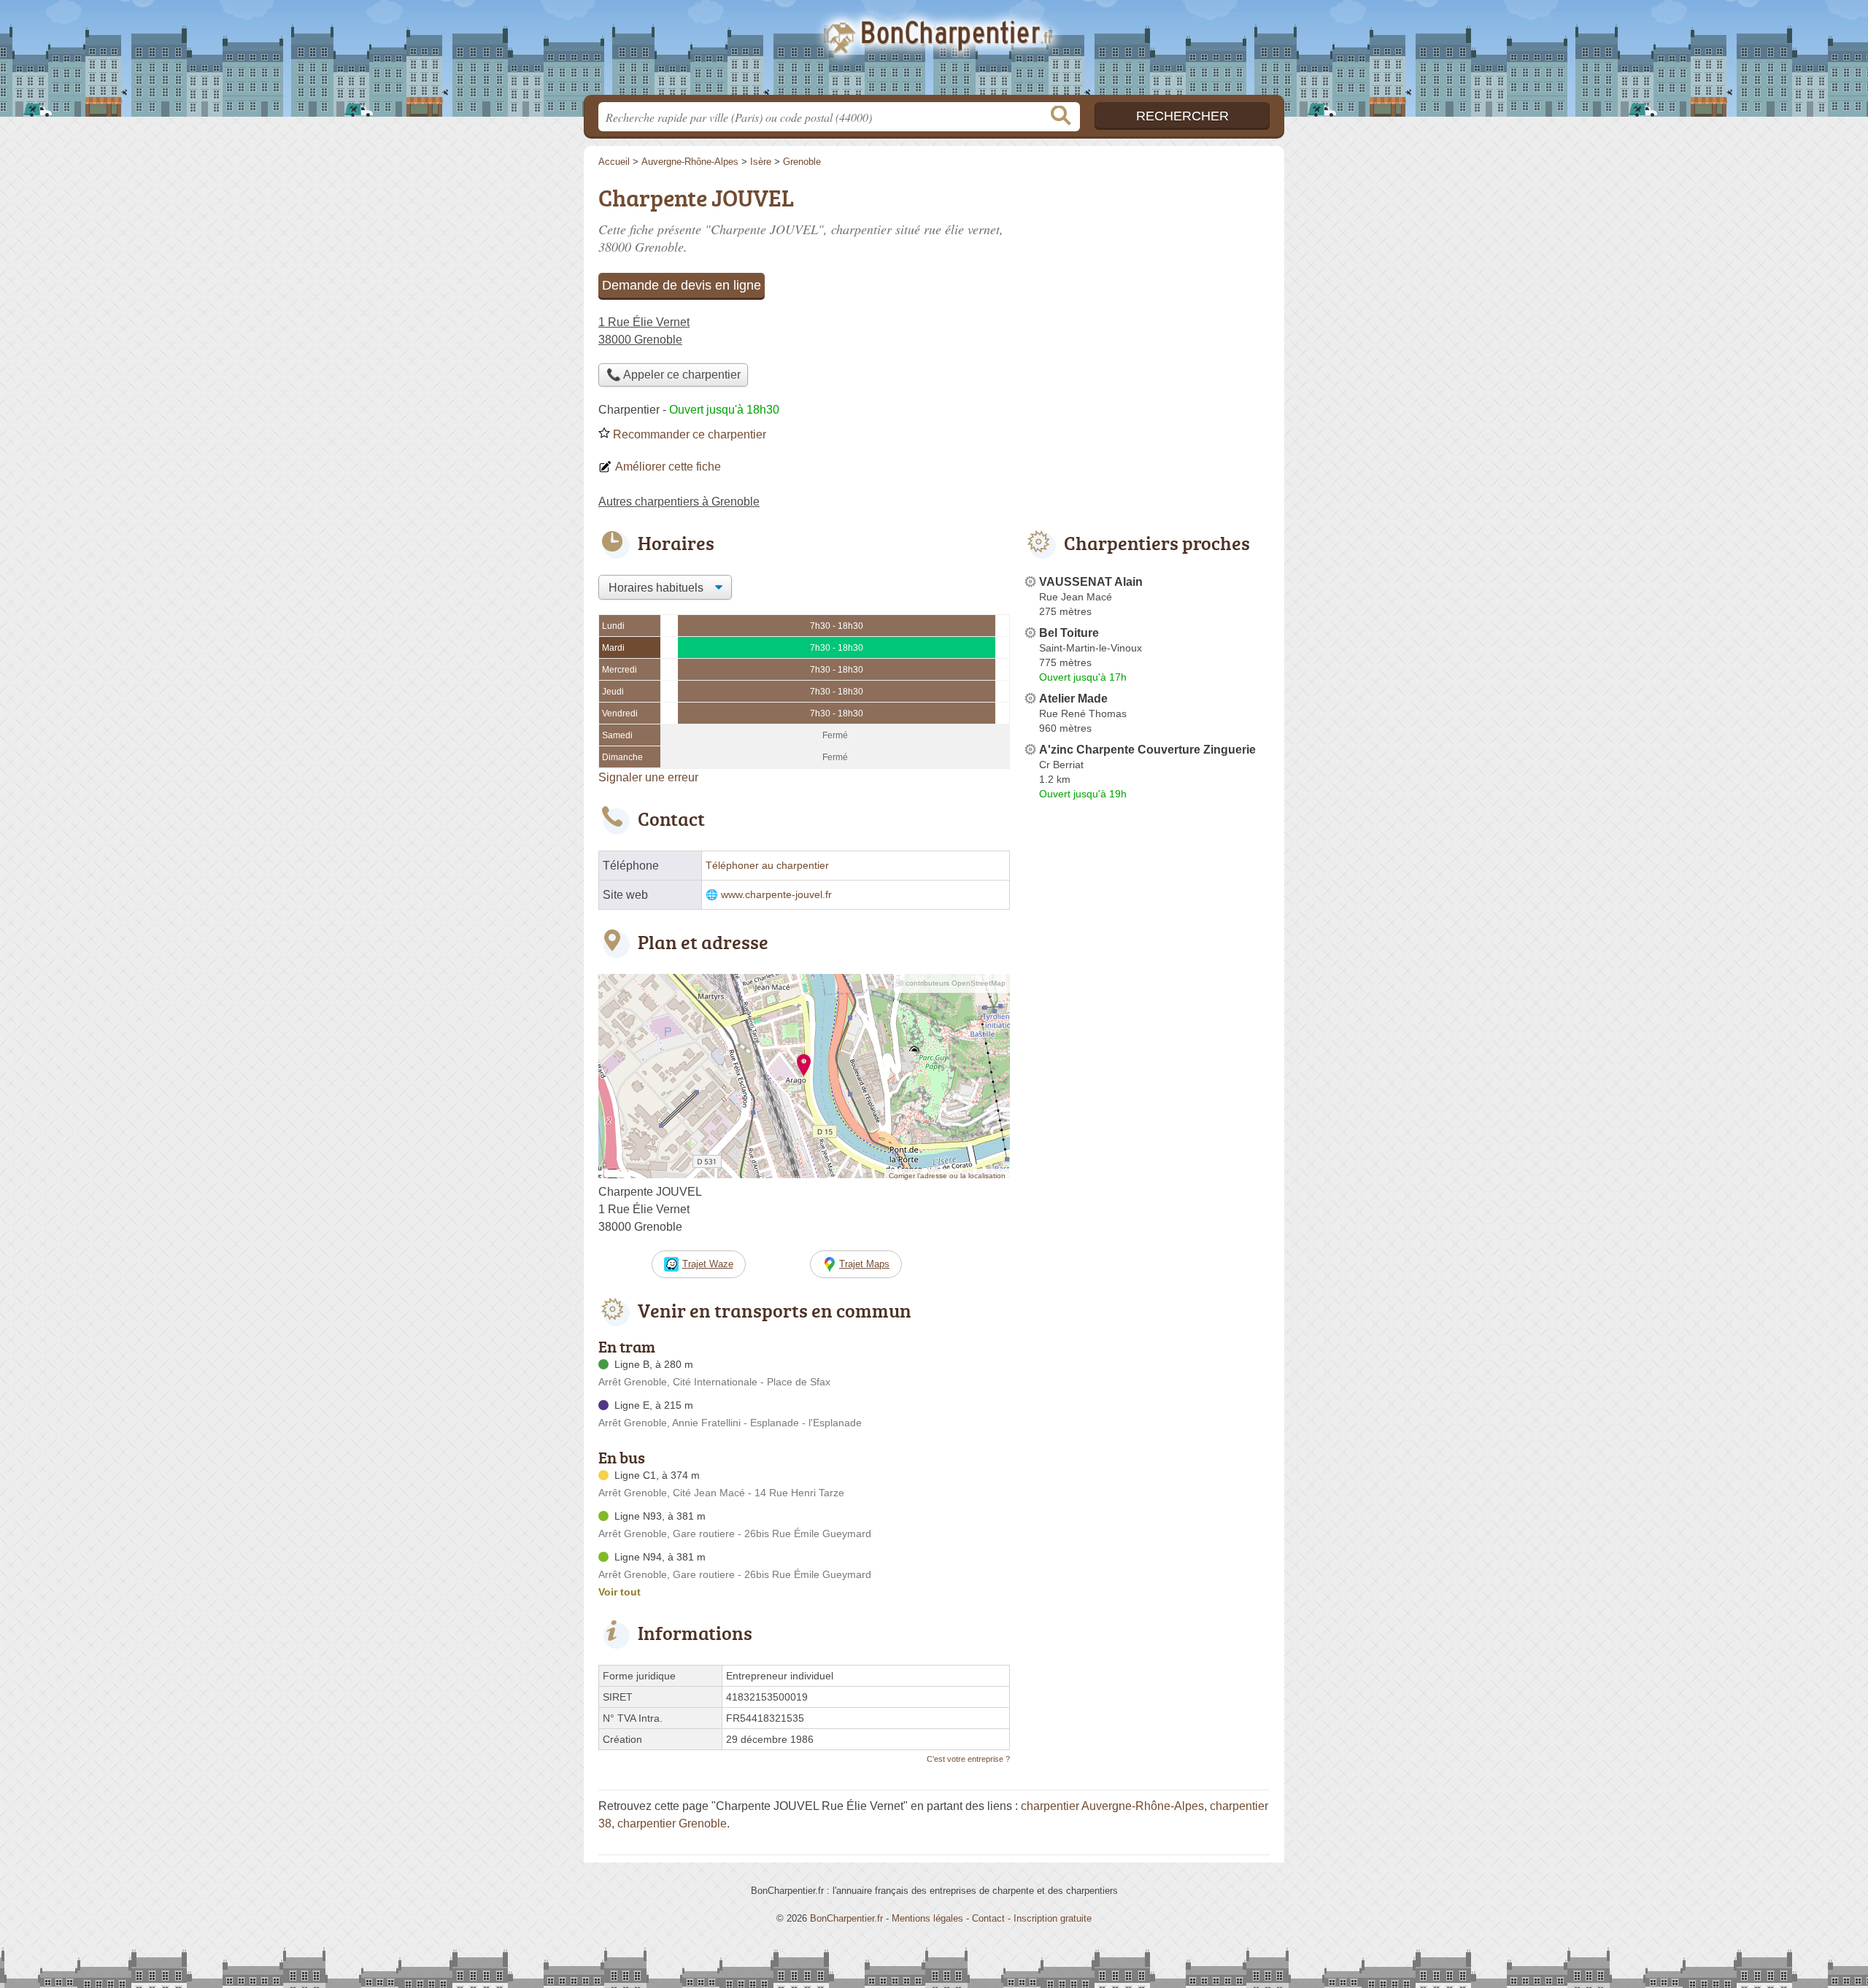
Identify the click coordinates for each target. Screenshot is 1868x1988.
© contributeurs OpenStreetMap (952, 983)
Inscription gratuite (1053, 1918)
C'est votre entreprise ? (968, 1759)
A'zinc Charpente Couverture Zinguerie (1147, 750)
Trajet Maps (864, 1264)
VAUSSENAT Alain (1091, 582)
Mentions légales (927, 1918)
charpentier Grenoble (672, 1823)
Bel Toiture (1069, 633)
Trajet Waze (708, 1264)
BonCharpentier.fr (934, 52)
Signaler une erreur (648, 777)
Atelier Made (1073, 699)
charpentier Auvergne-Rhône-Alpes (1112, 1806)
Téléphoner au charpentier (767, 866)
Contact (988, 1918)
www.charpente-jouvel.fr (776, 895)
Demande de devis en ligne (682, 285)
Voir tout (620, 1592)
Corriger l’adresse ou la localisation (947, 1176)
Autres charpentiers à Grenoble (679, 502)
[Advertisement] (1147, 282)
